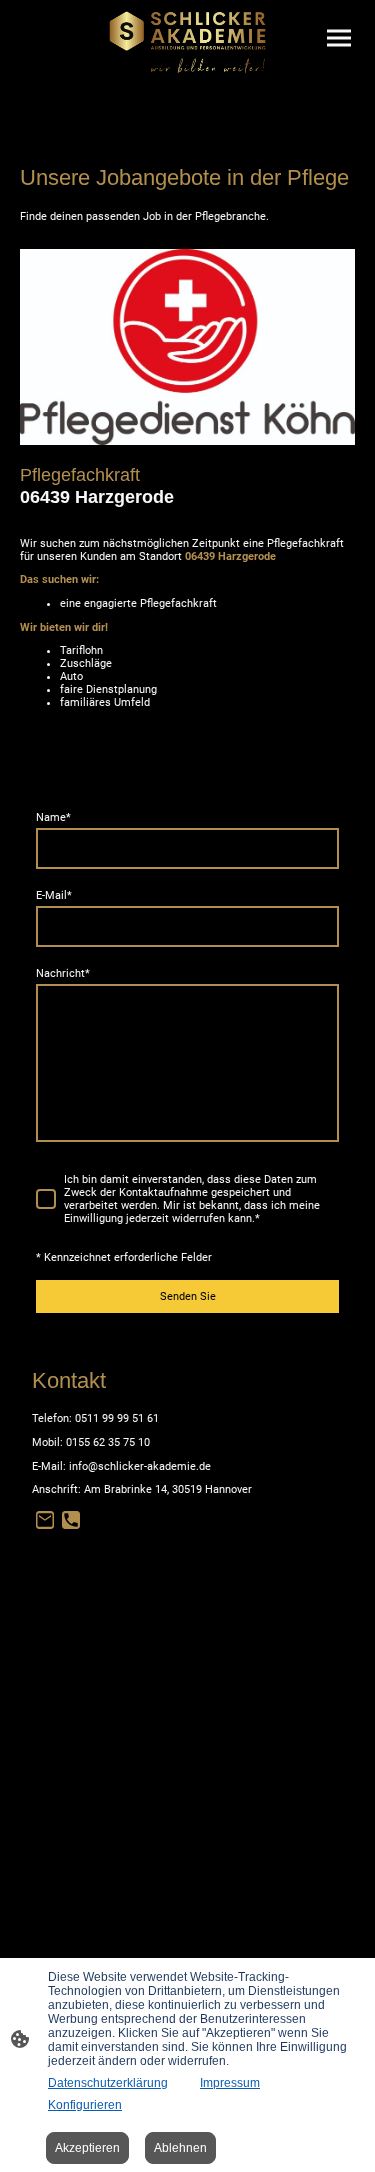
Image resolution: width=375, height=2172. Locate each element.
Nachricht (63, 973)
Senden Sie (188, 1296)
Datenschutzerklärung (108, 2083)
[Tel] (71, 1520)
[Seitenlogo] (187, 42)
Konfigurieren (85, 2105)
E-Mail (54, 895)
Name (53, 817)
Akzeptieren (87, 2148)
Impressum (230, 2083)
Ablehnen (180, 2148)
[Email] (45, 1520)
